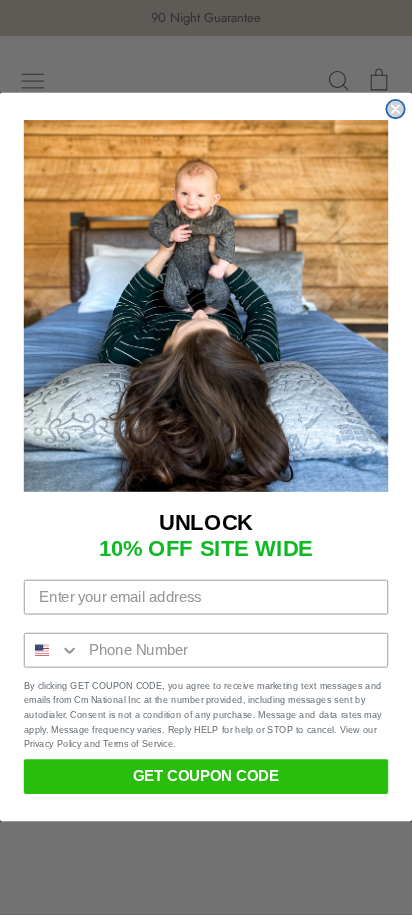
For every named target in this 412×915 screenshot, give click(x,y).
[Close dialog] (395, 109)
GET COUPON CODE (206, 777)
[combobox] (52, 650)
